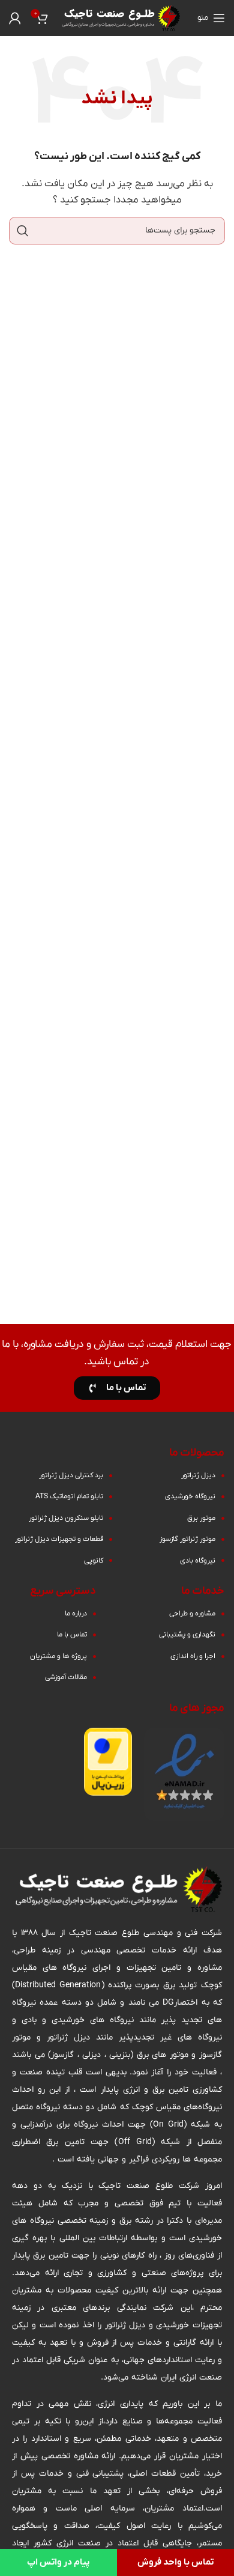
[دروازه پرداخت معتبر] (108, 1761)
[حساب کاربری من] (15, 18)
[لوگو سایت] (120, 17)
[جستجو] (23, 231)
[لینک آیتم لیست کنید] (168, 1475)
